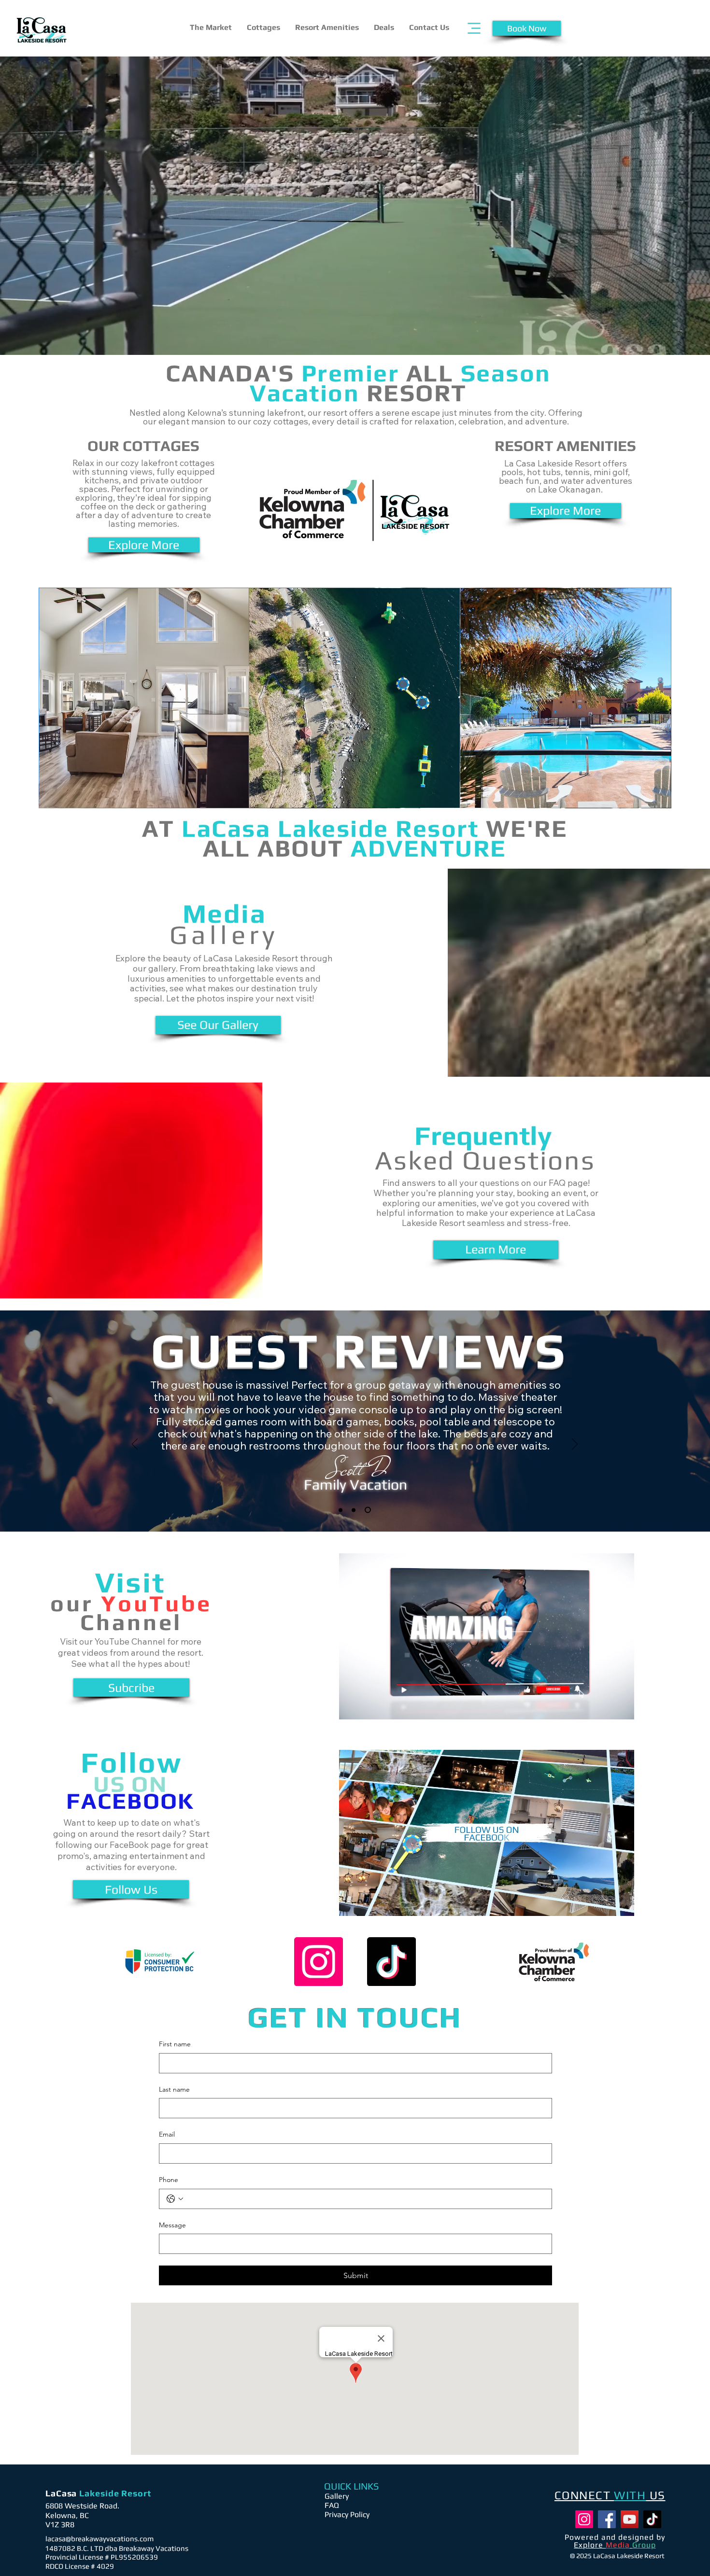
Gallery (337, 2496)
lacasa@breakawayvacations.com (99, 2539)
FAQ (332, 2505)
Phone (169, 2180)
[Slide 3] (368, 1510)
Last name (174, 2089)
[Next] (575, 1445)
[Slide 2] (354, 1510)
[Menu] (474, 28)
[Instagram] (319, 1962)
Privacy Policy (347, 2514)
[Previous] (135, 1445)
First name (175, 2044)
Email (167, 2134)
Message (172, 2225)
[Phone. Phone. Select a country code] (175, 2199)
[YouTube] (630, 2519)
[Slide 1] (341, 1510)
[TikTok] (391, 1962)
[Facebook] (607, 2519)
